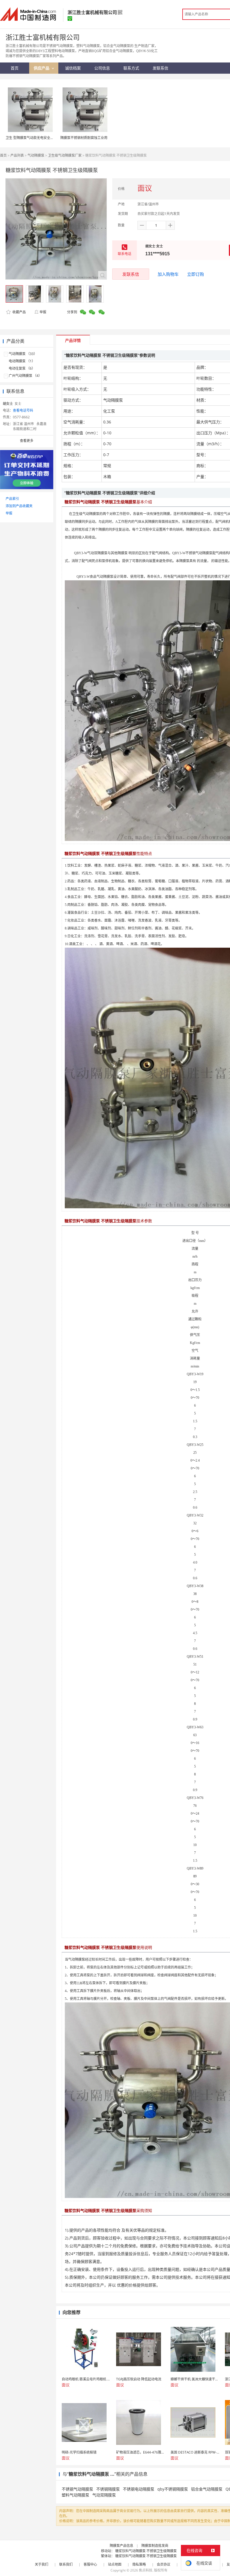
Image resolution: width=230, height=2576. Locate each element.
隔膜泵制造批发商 (155, 2546)
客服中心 (90, 2564)
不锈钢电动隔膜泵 (139, 2489)
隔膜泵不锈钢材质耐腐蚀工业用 (84, 138)
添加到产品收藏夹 (19, 506)
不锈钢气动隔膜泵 (77, 2489)
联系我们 (66, 2564)
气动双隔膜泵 (104, 2495)
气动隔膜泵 (36, 155)
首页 (3, 155)
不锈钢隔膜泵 (108, 2489)
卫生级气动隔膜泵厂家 (65, 155)
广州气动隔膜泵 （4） (25, 376)
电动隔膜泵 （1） (22, 361)
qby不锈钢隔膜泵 (173, 2489)
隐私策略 (139, 2564)
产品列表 (17, 155)
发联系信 (131, 274)
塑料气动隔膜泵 (75, 2495)
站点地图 (115, 2564)
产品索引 (12, 499)
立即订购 (196, 274)
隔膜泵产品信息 (121, 2546)
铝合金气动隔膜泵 (207, 2489)
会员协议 (164, 2564)
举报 (43, 312)
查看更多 (27, 441)
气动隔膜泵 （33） (23, 354)
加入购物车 (168, 274)
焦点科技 (146, 2570)
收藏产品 (19, 312)
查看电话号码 (23, 410)
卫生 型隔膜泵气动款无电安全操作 (31, 138)
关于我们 (42, 2564)
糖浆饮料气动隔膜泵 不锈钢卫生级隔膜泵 (146, 2551)
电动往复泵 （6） (22, 368)
